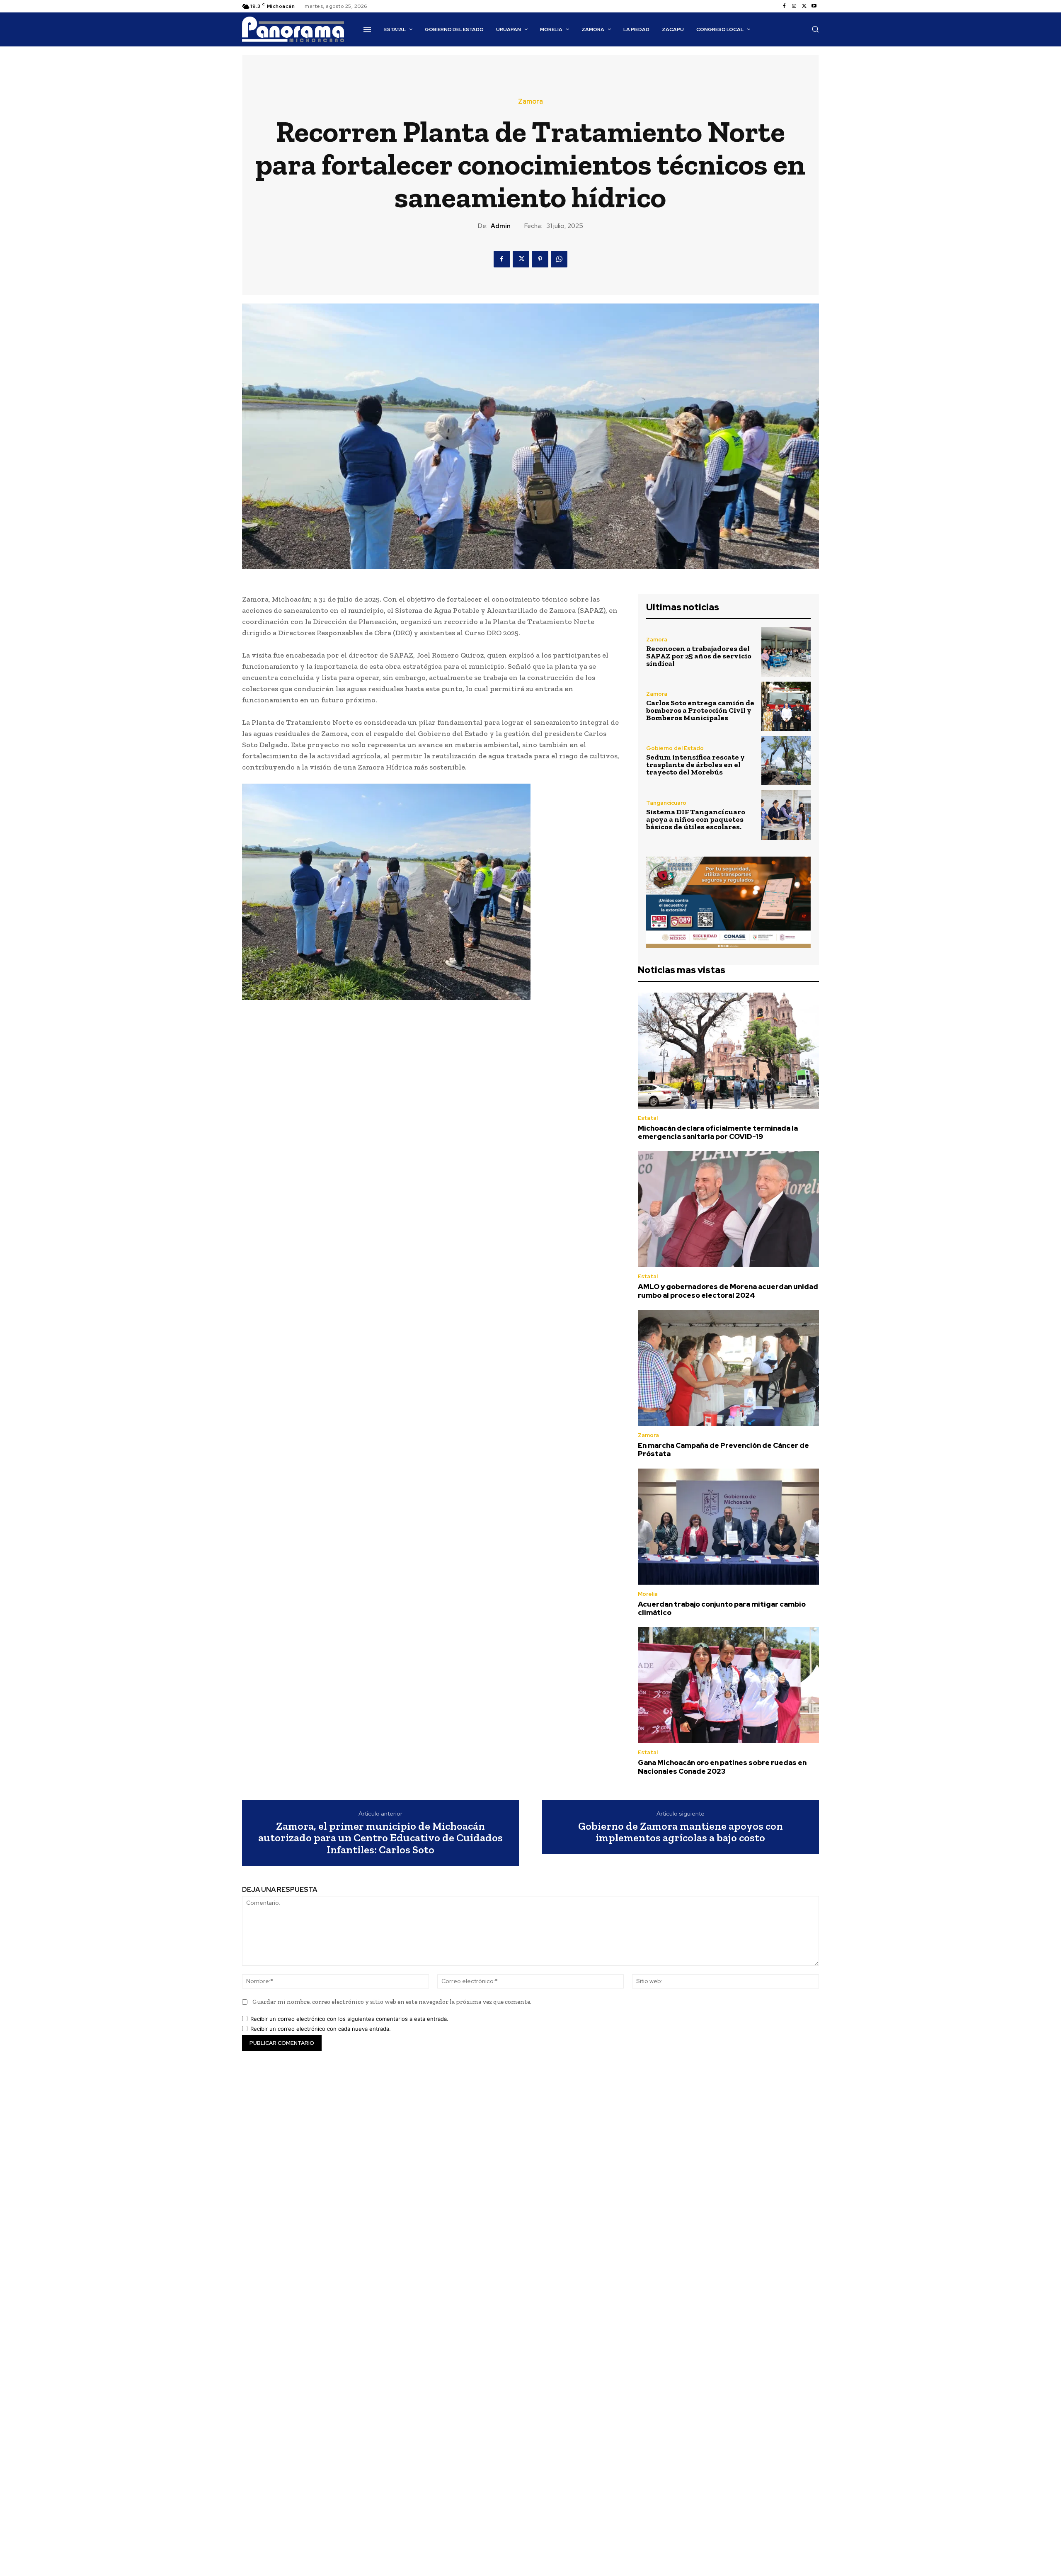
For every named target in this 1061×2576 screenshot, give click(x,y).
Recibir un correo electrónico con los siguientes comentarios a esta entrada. (349, 2019)
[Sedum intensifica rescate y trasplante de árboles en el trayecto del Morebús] (786, 761)
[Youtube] (814, 6)
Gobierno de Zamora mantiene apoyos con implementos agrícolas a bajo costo (681, 1832)
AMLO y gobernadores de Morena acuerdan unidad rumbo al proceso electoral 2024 (728, 1291)
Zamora (530, 102)
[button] (815, 29)
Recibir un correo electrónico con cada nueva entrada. (321, 2029)
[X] (804, 6)
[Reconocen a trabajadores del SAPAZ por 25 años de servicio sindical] (786, 652)
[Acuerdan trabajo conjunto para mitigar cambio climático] (728, 1527)
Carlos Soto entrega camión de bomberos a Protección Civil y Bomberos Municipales (700, 710)
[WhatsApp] (559, 259)
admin (501, 226)
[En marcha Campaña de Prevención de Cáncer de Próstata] (728, 1368)
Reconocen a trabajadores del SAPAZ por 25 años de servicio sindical (699, 656)
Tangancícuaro (666, 803)
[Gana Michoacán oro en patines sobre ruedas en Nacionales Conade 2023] (728, 1685)
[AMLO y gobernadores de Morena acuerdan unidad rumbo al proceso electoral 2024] (728, 1209)
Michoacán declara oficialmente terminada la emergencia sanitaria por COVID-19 (718, 1132)
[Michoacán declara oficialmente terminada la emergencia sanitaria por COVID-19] (728, 1051)
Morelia (648, 1594)
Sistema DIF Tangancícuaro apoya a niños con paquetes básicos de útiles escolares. (696, 819)
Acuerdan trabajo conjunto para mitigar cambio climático (722, 1608)
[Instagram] (794, 6)
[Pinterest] (540, 259)
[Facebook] (784, 6)
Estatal (648, 1118)
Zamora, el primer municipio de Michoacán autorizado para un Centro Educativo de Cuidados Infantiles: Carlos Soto (380, 1838)
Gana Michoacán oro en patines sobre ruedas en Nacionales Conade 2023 (722, 1767)
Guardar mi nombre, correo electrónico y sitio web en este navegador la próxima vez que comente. (392, 2002)
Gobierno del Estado (675, 748)
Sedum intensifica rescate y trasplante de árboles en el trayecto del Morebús (695, 765)
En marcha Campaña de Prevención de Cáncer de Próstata (723, 1449)
